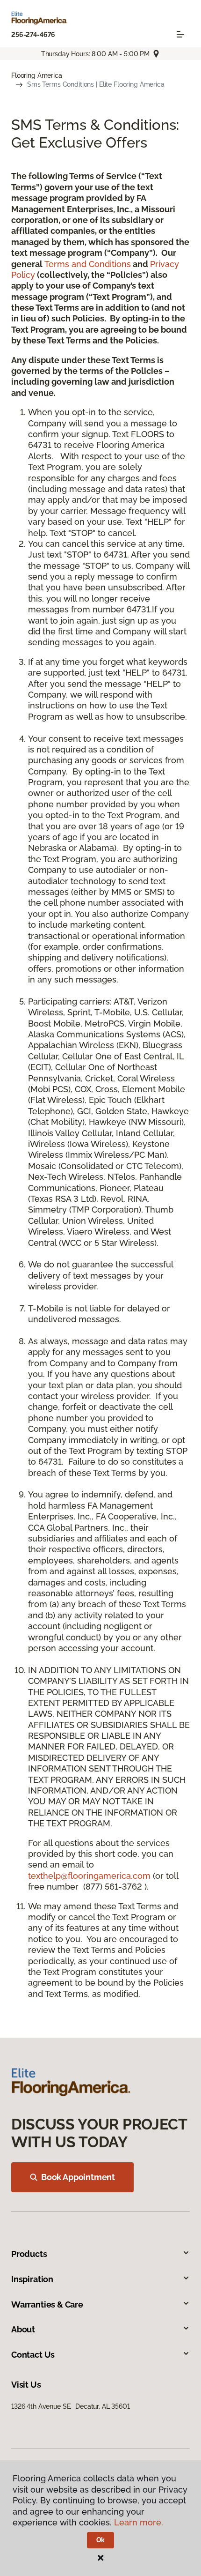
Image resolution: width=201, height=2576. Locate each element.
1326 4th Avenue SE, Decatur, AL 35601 (71, 2406)
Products (29, 2254)
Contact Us (33, 2355)
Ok (101, 2540)
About (23, 2329)
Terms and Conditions (88, 264)
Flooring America (37, 75)
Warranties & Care (47, 2304)
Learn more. (139, 2522)
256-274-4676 (33, 35)
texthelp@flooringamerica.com (89, 1876)
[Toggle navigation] (180, 34)
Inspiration (32, 2279)
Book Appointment (78, 2177)
